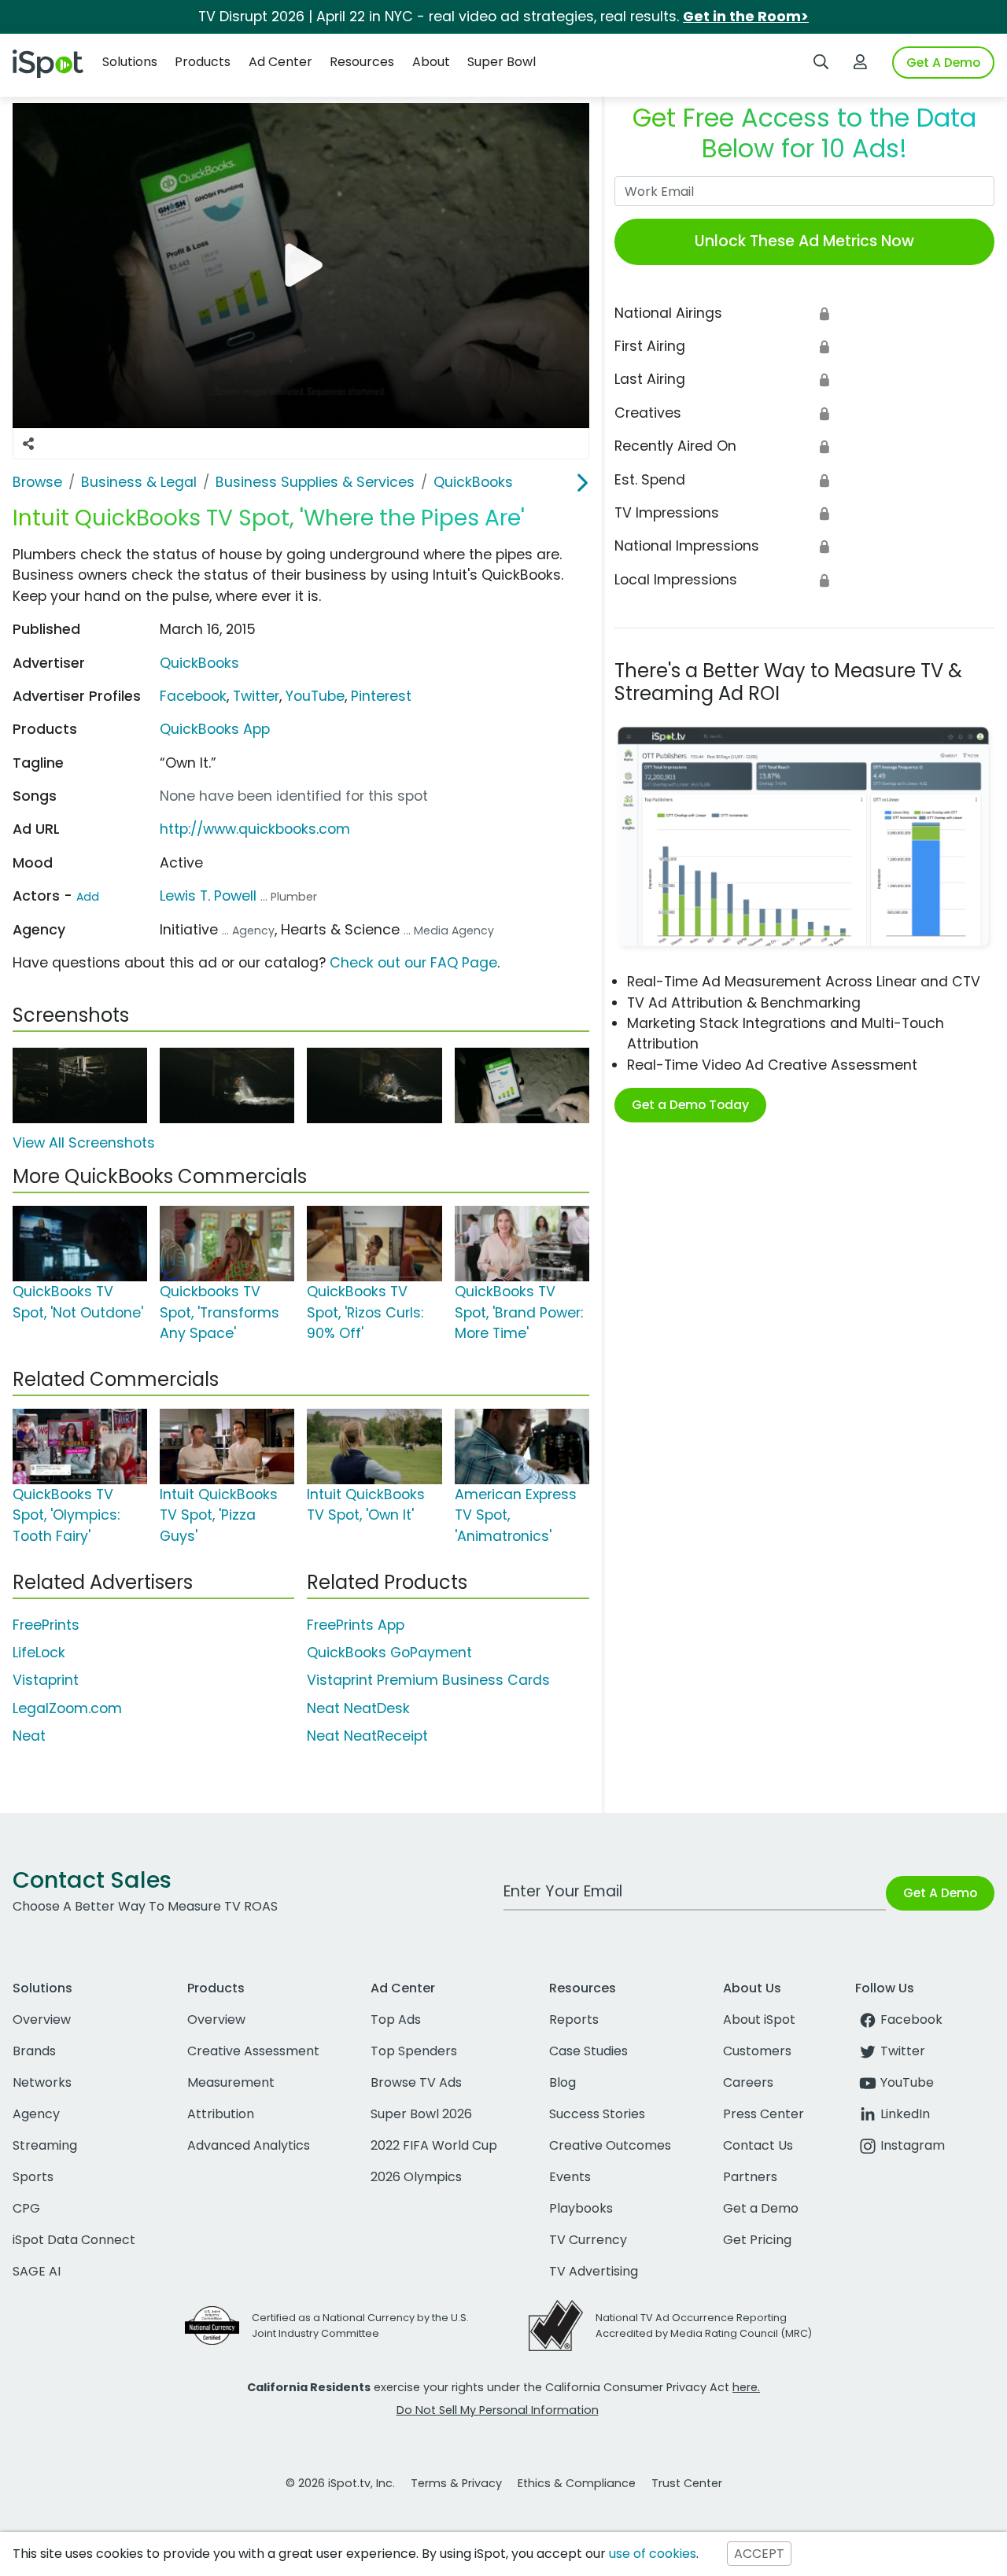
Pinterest (381, 696)
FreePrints (46, 1625)
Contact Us (758, 2145)
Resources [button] (362, 62)
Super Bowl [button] (502, 62)
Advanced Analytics (249, 2145)
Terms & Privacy (456, 2483)
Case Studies (588, 2051)
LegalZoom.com (67, 1708)
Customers (757, 2051)
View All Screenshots (84, 1143)
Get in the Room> (746, 17)
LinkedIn (905, 2114)
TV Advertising (594, 2271)
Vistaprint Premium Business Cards (428, 1680)
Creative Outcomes (610, 2145)
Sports (33, 2177)
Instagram (913, 2145)
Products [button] (203, 62)
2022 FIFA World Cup (434, 2145)
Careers (748, 2082)
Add (88, 897)
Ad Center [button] (280, 62)
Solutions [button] (130, 62)
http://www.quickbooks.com (255, 829)
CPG (26, 2208)
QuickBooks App (215, 729)
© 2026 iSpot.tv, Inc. (340, 2483)
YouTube (315, 696)
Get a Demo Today (690, 1105)
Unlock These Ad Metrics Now (804, 241)
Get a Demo (761, 2208)
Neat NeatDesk (358, 1708)
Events (570, 2177)
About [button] (431, 62)
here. (746, 2387)
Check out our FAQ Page (413, 963)
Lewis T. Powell (208, 896)
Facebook (193, 696)
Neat (29, 1736)
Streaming (45, 2145)
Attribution (221, 2114)
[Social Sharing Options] (28, 444)
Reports (574, 2020)
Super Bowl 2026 (421, 2114)
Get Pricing (757, 2240)
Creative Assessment (253, 2051)
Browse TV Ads (416, 2082)
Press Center (764, 2114)
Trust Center (687, 2483)
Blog (563, 2082)
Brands (34, 2051)
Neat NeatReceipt (367, 1736)
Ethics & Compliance (577, 2483)
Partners (750, 2177)
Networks (42, 2082)
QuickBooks (199, 663)
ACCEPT (759, 2554)
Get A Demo (943, 63)
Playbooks (581, 2208)
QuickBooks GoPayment (389, 1653)
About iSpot (759, 2020)
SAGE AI (37, 2271)
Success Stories (597, 2114)
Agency (36, 2114)
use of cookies (653, 2554)
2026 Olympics (416, 2177)
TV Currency (588, 2240)
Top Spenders (414, 2051)
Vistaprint (46, 1680)
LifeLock (39, 1653)
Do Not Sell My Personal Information (498, 2410)
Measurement (231, 2082)
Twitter (256, 696)
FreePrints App (356, 1625)
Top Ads (396, 2020)
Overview (42, 2020)
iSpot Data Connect (74, 2240)
